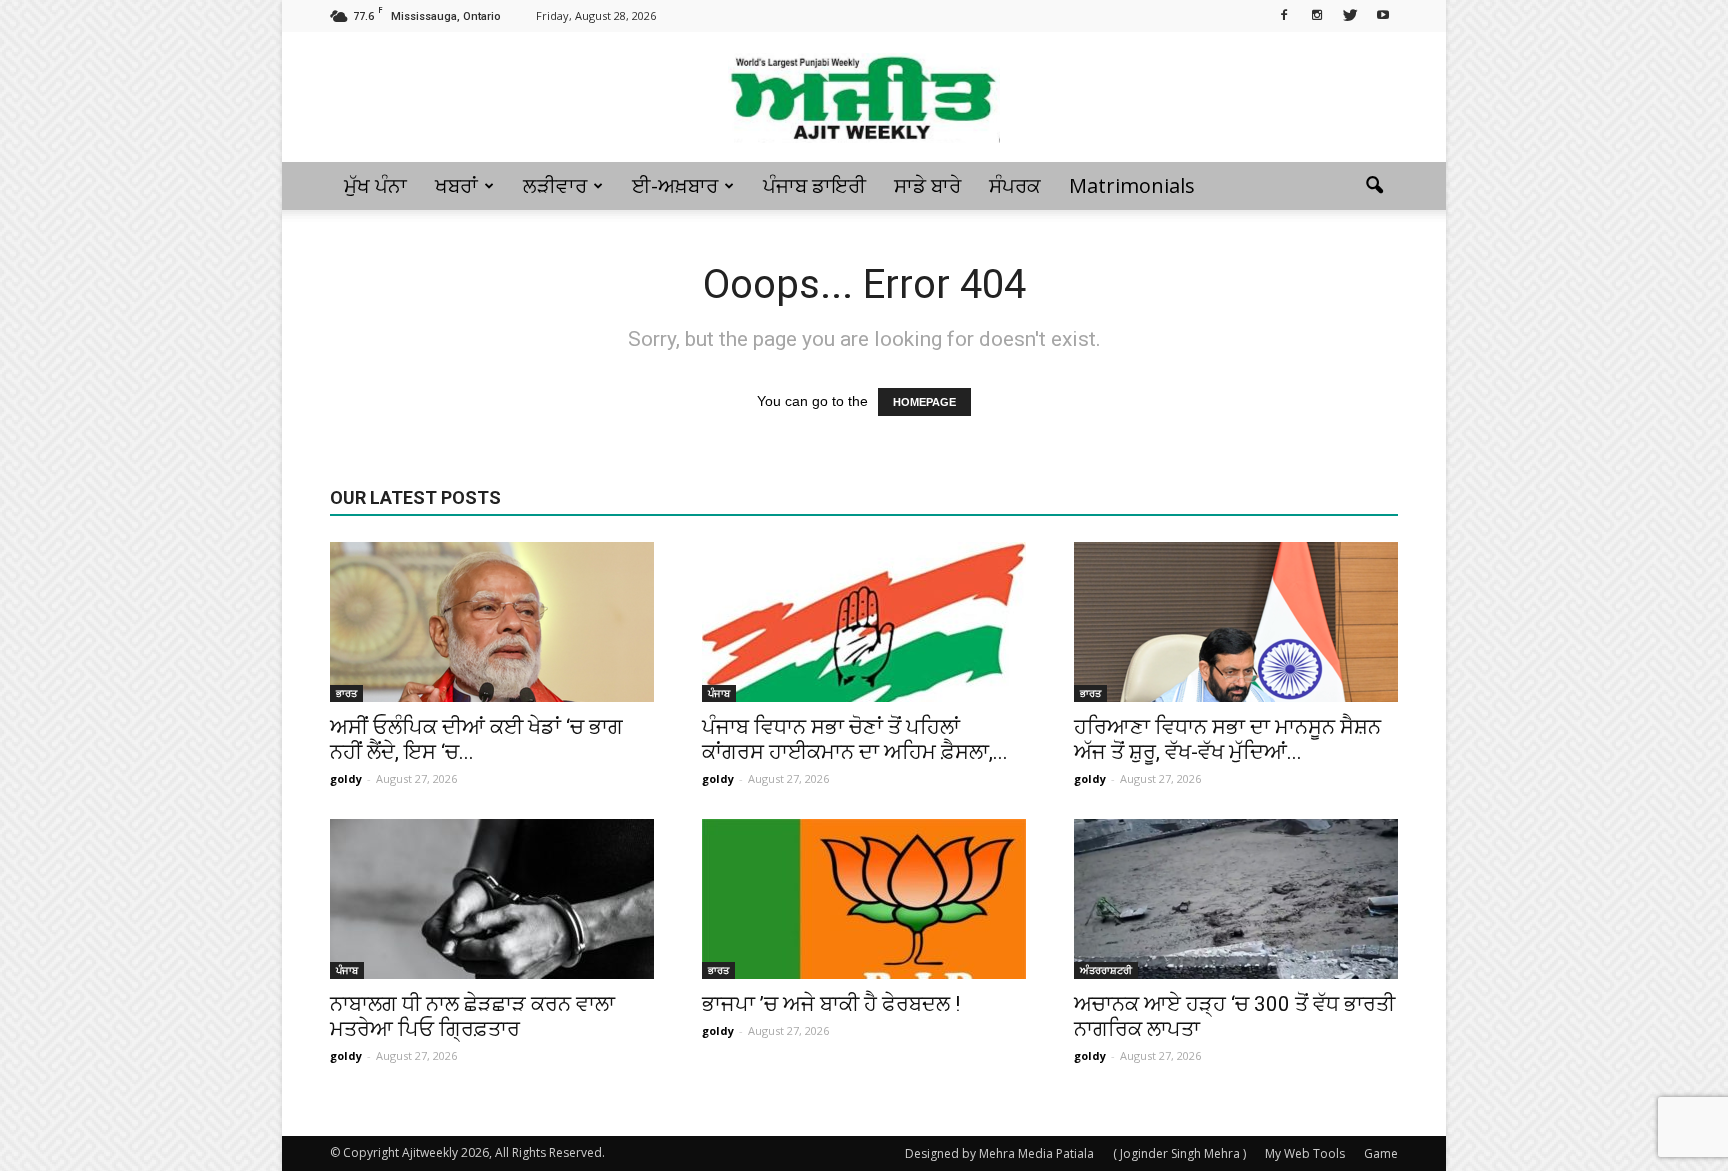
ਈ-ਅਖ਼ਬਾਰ (675, 185)
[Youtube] (1383, 14)
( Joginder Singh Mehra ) (1179, 1153)
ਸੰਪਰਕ (1015, 185)
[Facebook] (1284, 14)
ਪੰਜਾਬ (719, 693)
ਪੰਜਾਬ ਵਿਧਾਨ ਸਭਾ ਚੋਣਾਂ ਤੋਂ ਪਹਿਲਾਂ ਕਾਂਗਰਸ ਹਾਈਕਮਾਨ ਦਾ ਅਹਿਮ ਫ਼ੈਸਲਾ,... (855, 739)
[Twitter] (1350, 14)
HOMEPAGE (924, 402)
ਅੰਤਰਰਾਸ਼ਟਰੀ (1106, 970)
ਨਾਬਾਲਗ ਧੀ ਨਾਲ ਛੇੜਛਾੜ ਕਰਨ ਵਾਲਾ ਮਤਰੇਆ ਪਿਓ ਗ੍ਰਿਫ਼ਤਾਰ (472, 1016)
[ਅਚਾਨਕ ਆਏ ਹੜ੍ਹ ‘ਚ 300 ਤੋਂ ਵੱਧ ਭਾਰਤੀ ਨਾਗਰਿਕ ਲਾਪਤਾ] (1236, 899)
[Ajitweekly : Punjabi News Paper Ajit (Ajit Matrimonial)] (864, 98)
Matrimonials (1132, 185)
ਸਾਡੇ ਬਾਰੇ (927, 185)
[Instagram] (1317, 14)
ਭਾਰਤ (346, 693)
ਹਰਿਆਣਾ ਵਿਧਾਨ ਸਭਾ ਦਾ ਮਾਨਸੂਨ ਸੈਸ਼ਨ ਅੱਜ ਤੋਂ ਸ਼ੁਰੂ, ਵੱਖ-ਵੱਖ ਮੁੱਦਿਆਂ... (1227, 739)
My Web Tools (1305, 1153)
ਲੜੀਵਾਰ (555, 185)
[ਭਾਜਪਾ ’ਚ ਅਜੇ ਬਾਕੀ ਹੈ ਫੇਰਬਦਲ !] (864, 899)
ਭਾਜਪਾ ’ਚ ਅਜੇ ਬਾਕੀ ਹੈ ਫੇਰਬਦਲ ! (831, 1004)
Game (1381, 1153)
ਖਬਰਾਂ (456, 185)
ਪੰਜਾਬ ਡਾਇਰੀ (814, 185)
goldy (346, 778)
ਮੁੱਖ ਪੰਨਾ (375, 185)
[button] (1374, 186)
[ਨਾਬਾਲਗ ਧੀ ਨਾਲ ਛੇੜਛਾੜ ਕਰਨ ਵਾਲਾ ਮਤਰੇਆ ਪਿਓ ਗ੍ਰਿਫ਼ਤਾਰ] (492, 899)
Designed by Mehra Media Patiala (999, 1153)
